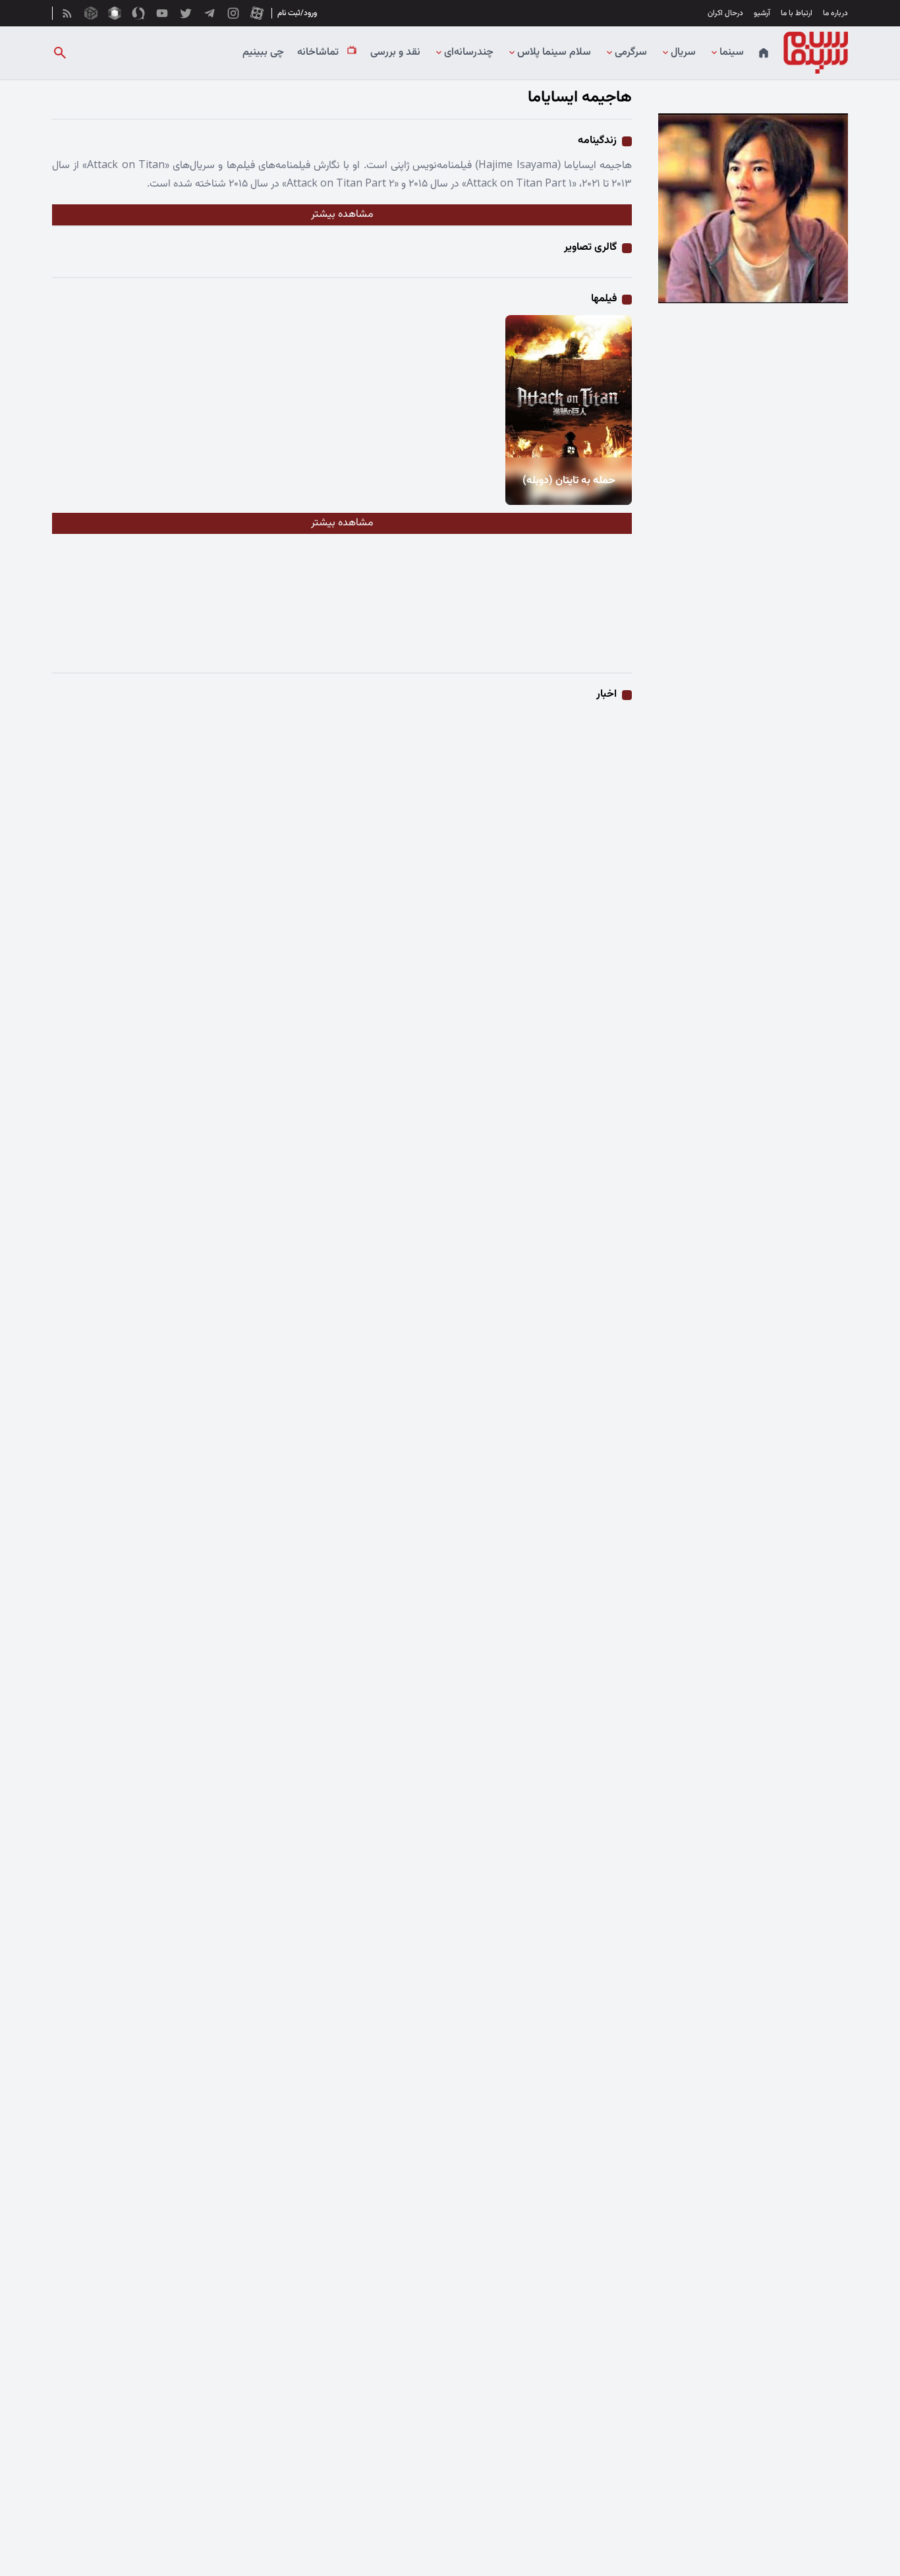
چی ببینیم (263, 53)
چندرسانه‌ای (469, 53)
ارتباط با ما (797, 13)
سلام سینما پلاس (554, 53)
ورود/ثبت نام (297, 13)
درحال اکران (725, 13)
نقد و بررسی (395, 53)
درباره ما (835, 13)
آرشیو (762, 13)
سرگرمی (631, 53)
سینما (732, 53)
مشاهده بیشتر (342, 215)
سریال (683, 53)
